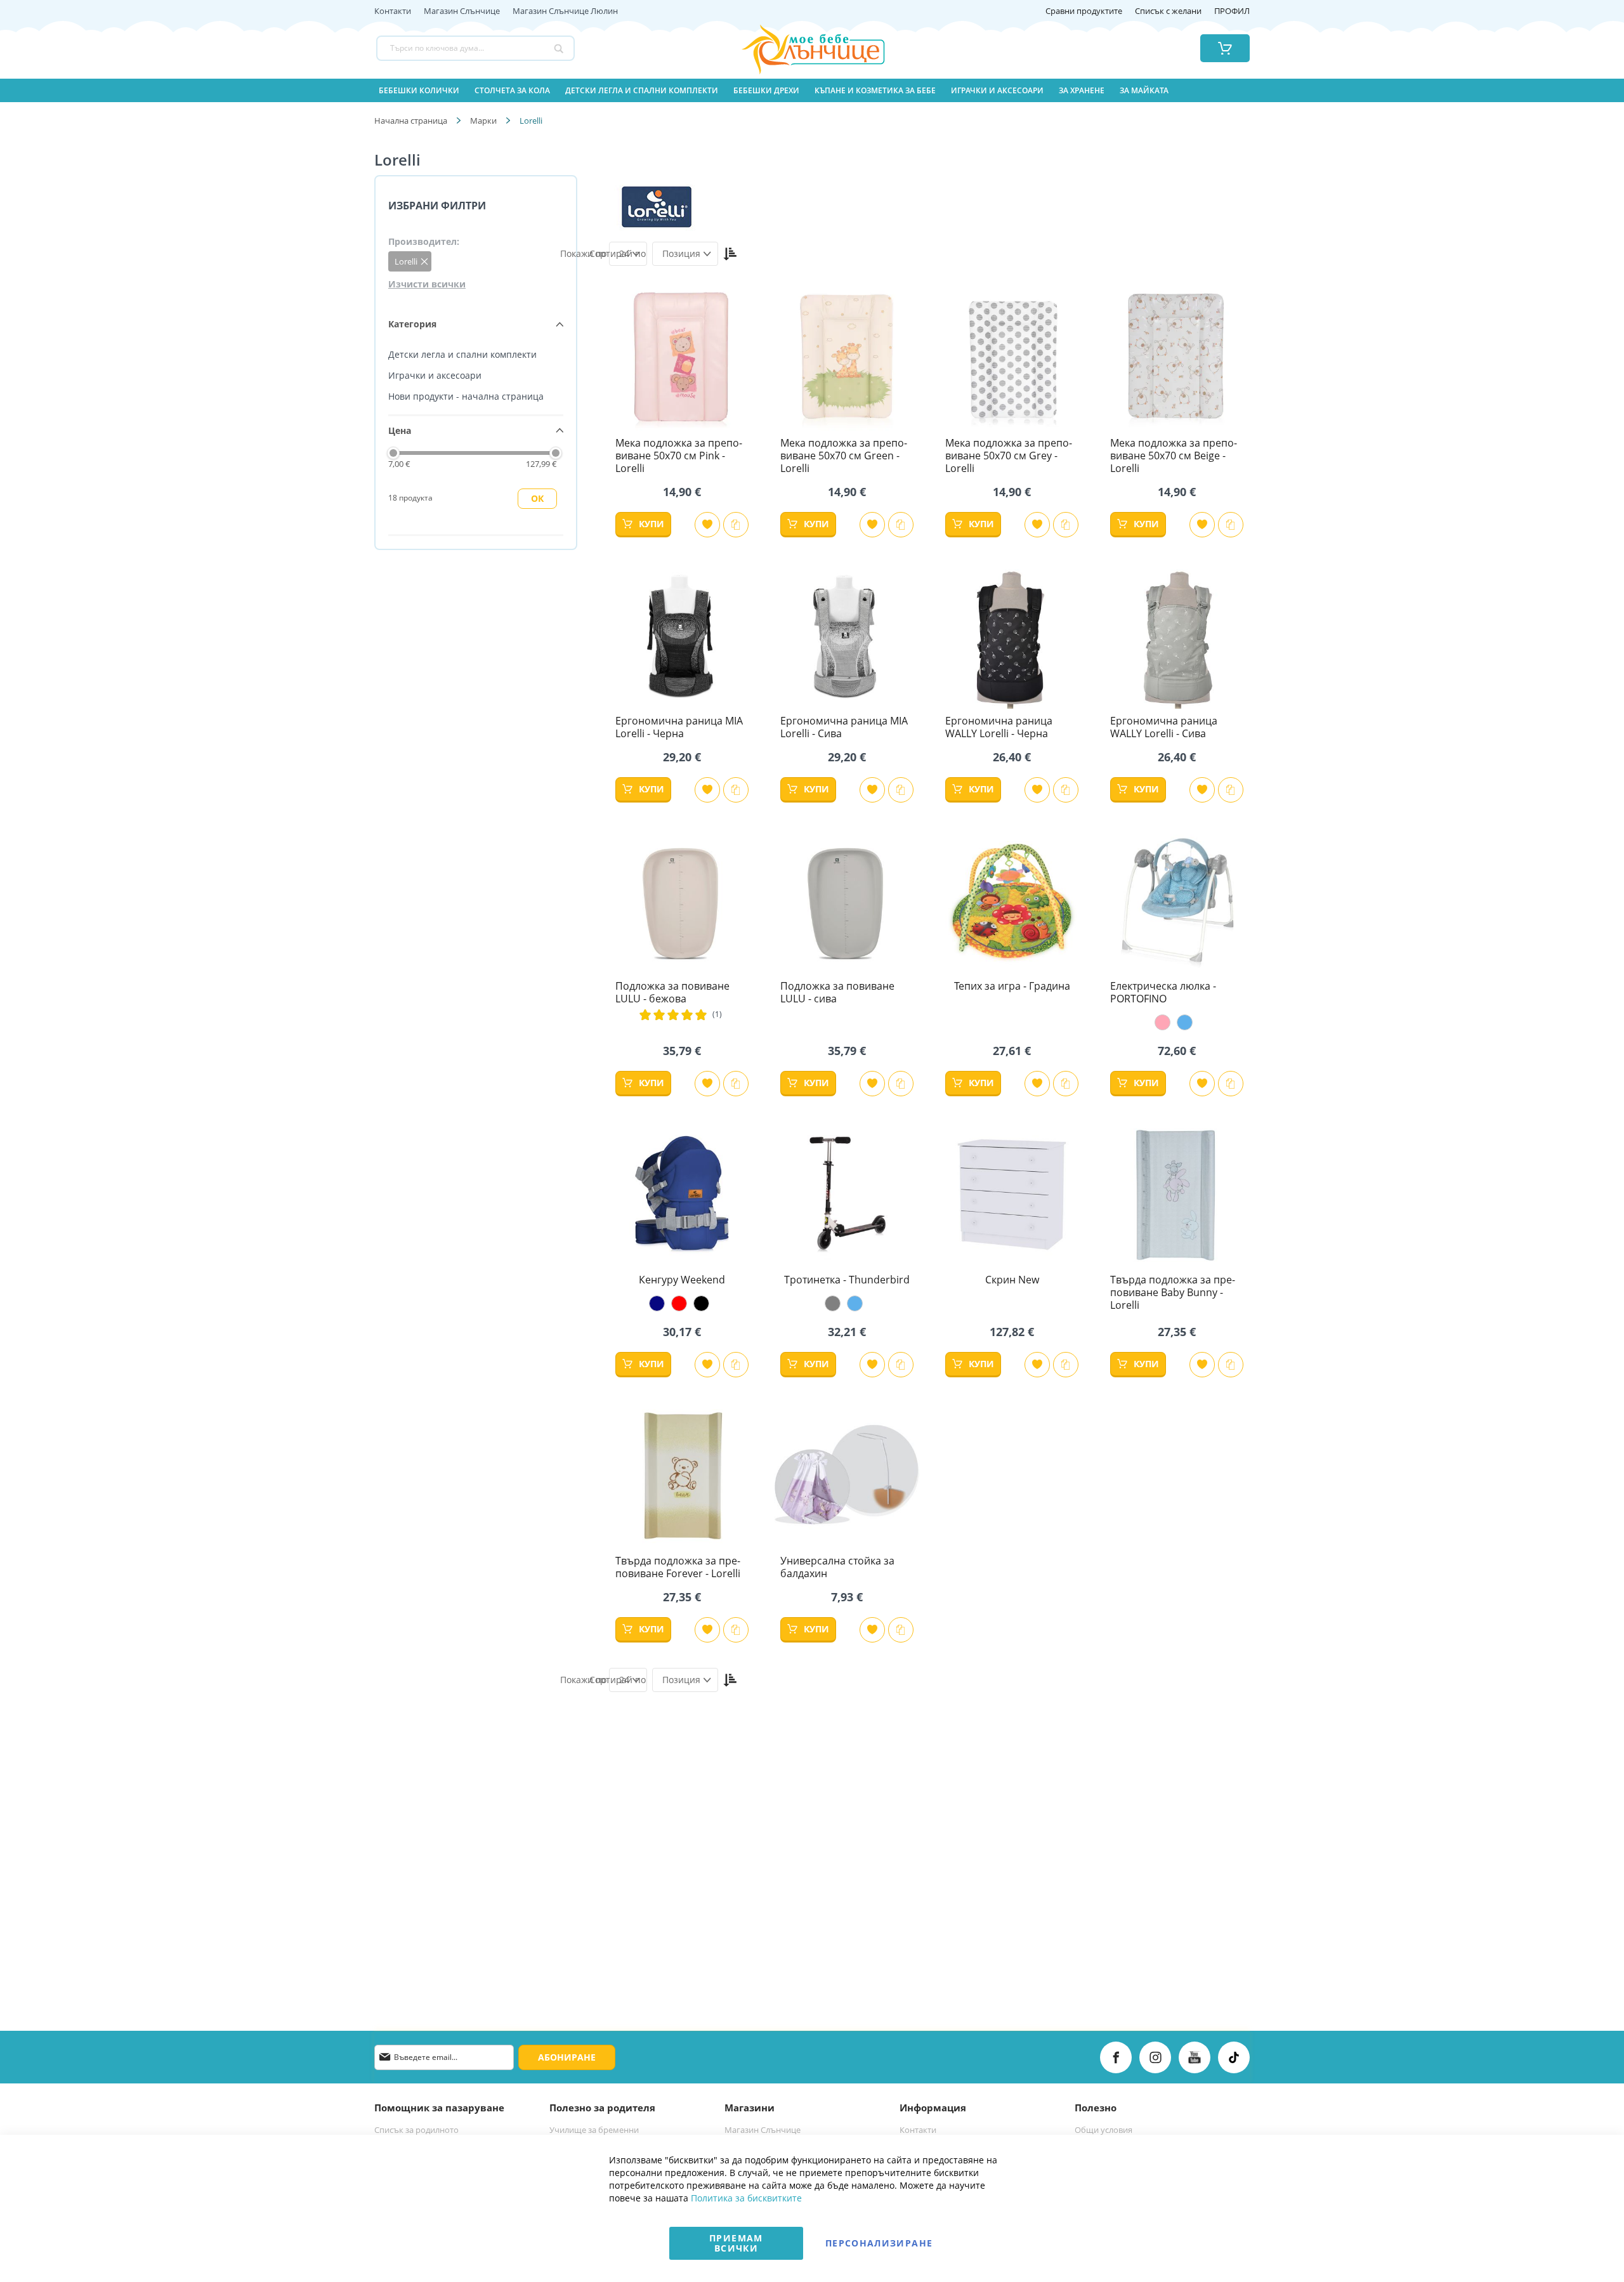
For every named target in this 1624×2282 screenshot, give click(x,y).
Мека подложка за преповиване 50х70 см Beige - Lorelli (1174, 456)
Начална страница (411, 121)
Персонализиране (879, 2243)
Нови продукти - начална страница (466, 396)
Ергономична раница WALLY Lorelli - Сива (1164, 727)
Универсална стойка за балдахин (837, 1567)
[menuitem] (419, 90)
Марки (483, 121)
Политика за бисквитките (746, 2198)
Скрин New (1012, 1280)
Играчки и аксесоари (435, 375)
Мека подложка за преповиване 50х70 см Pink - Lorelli (679, 456)
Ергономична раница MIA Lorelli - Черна (679, 727)
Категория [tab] (412, 324)
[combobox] (475, 48)
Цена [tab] (400, 430)
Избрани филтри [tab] (437, 206)
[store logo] (797, 48)
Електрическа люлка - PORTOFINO (1163, 992)
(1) (717, 1014)
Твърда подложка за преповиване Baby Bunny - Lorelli (1173, 1292)
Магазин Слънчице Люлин (565, 11)
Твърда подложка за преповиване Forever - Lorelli (678, 1567)
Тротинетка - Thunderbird (847, 1280)
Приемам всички (736, 2243)
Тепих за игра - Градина (1012, 986)
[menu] (812, 90)
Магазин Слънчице (462, 11)
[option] (1162, 1022)
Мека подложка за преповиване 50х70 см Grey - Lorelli (1009, 456)
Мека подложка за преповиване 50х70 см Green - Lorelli (844, 456)
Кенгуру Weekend (682, 1280)
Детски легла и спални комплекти (462, 354)
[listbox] (1177, 1022)
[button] (707, 525)
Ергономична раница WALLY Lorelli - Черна (999, 727)
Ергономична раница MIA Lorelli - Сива (844, 727)
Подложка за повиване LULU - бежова (672, 992)
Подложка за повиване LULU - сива (837, 992)
